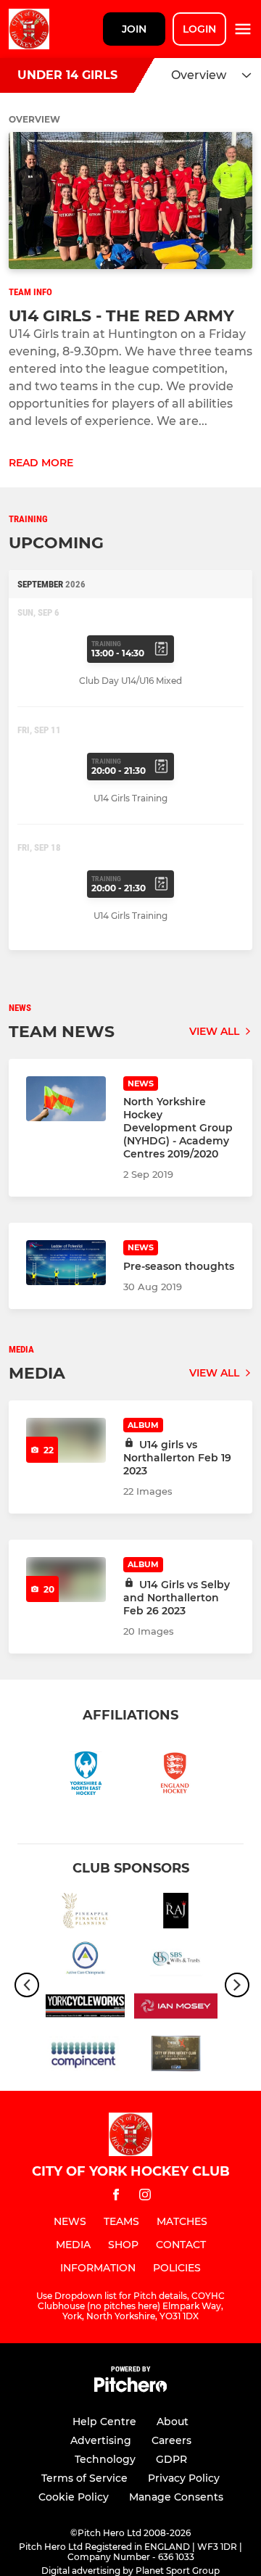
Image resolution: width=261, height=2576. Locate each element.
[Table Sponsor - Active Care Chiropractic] (85, 1961)
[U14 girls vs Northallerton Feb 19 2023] (66, 1440)
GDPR (171, 2459)
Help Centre (104, 2422)
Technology (105, 2459)
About (173, 2422)
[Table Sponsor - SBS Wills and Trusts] (176, 1961)
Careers (171, 2440)
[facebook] (116, 2197)
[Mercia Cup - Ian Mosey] (176, 2009)
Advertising (101, 2440)
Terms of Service (84, 2478)
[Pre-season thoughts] (66, 1263)
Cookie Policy (74, 2497)
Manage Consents (176, 2497)
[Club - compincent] (85, 2056)
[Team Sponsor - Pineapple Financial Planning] (85, 1913)
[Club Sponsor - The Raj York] (176, 1913)
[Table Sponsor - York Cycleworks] (85, 2009)
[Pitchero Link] (130, 2389)
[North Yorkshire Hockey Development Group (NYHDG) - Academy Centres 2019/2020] (66, 1099)
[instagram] (145, 2197)
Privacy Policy (184, 2478)
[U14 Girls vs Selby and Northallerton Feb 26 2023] (66, 1580)
